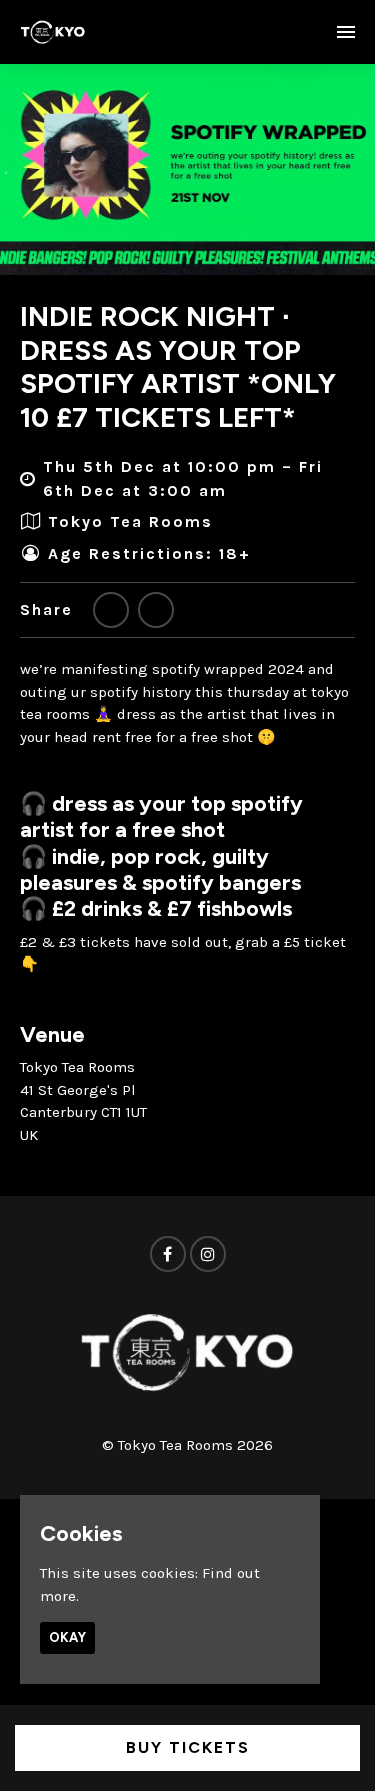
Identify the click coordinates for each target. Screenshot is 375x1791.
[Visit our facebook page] (156, 610)
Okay (67, 1637)
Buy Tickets (188, 1747)
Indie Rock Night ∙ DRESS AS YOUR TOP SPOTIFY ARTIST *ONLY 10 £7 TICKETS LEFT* (178, 366)
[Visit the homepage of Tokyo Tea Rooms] (53, 32)
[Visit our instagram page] (208, 1255)
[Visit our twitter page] (111, 610)
